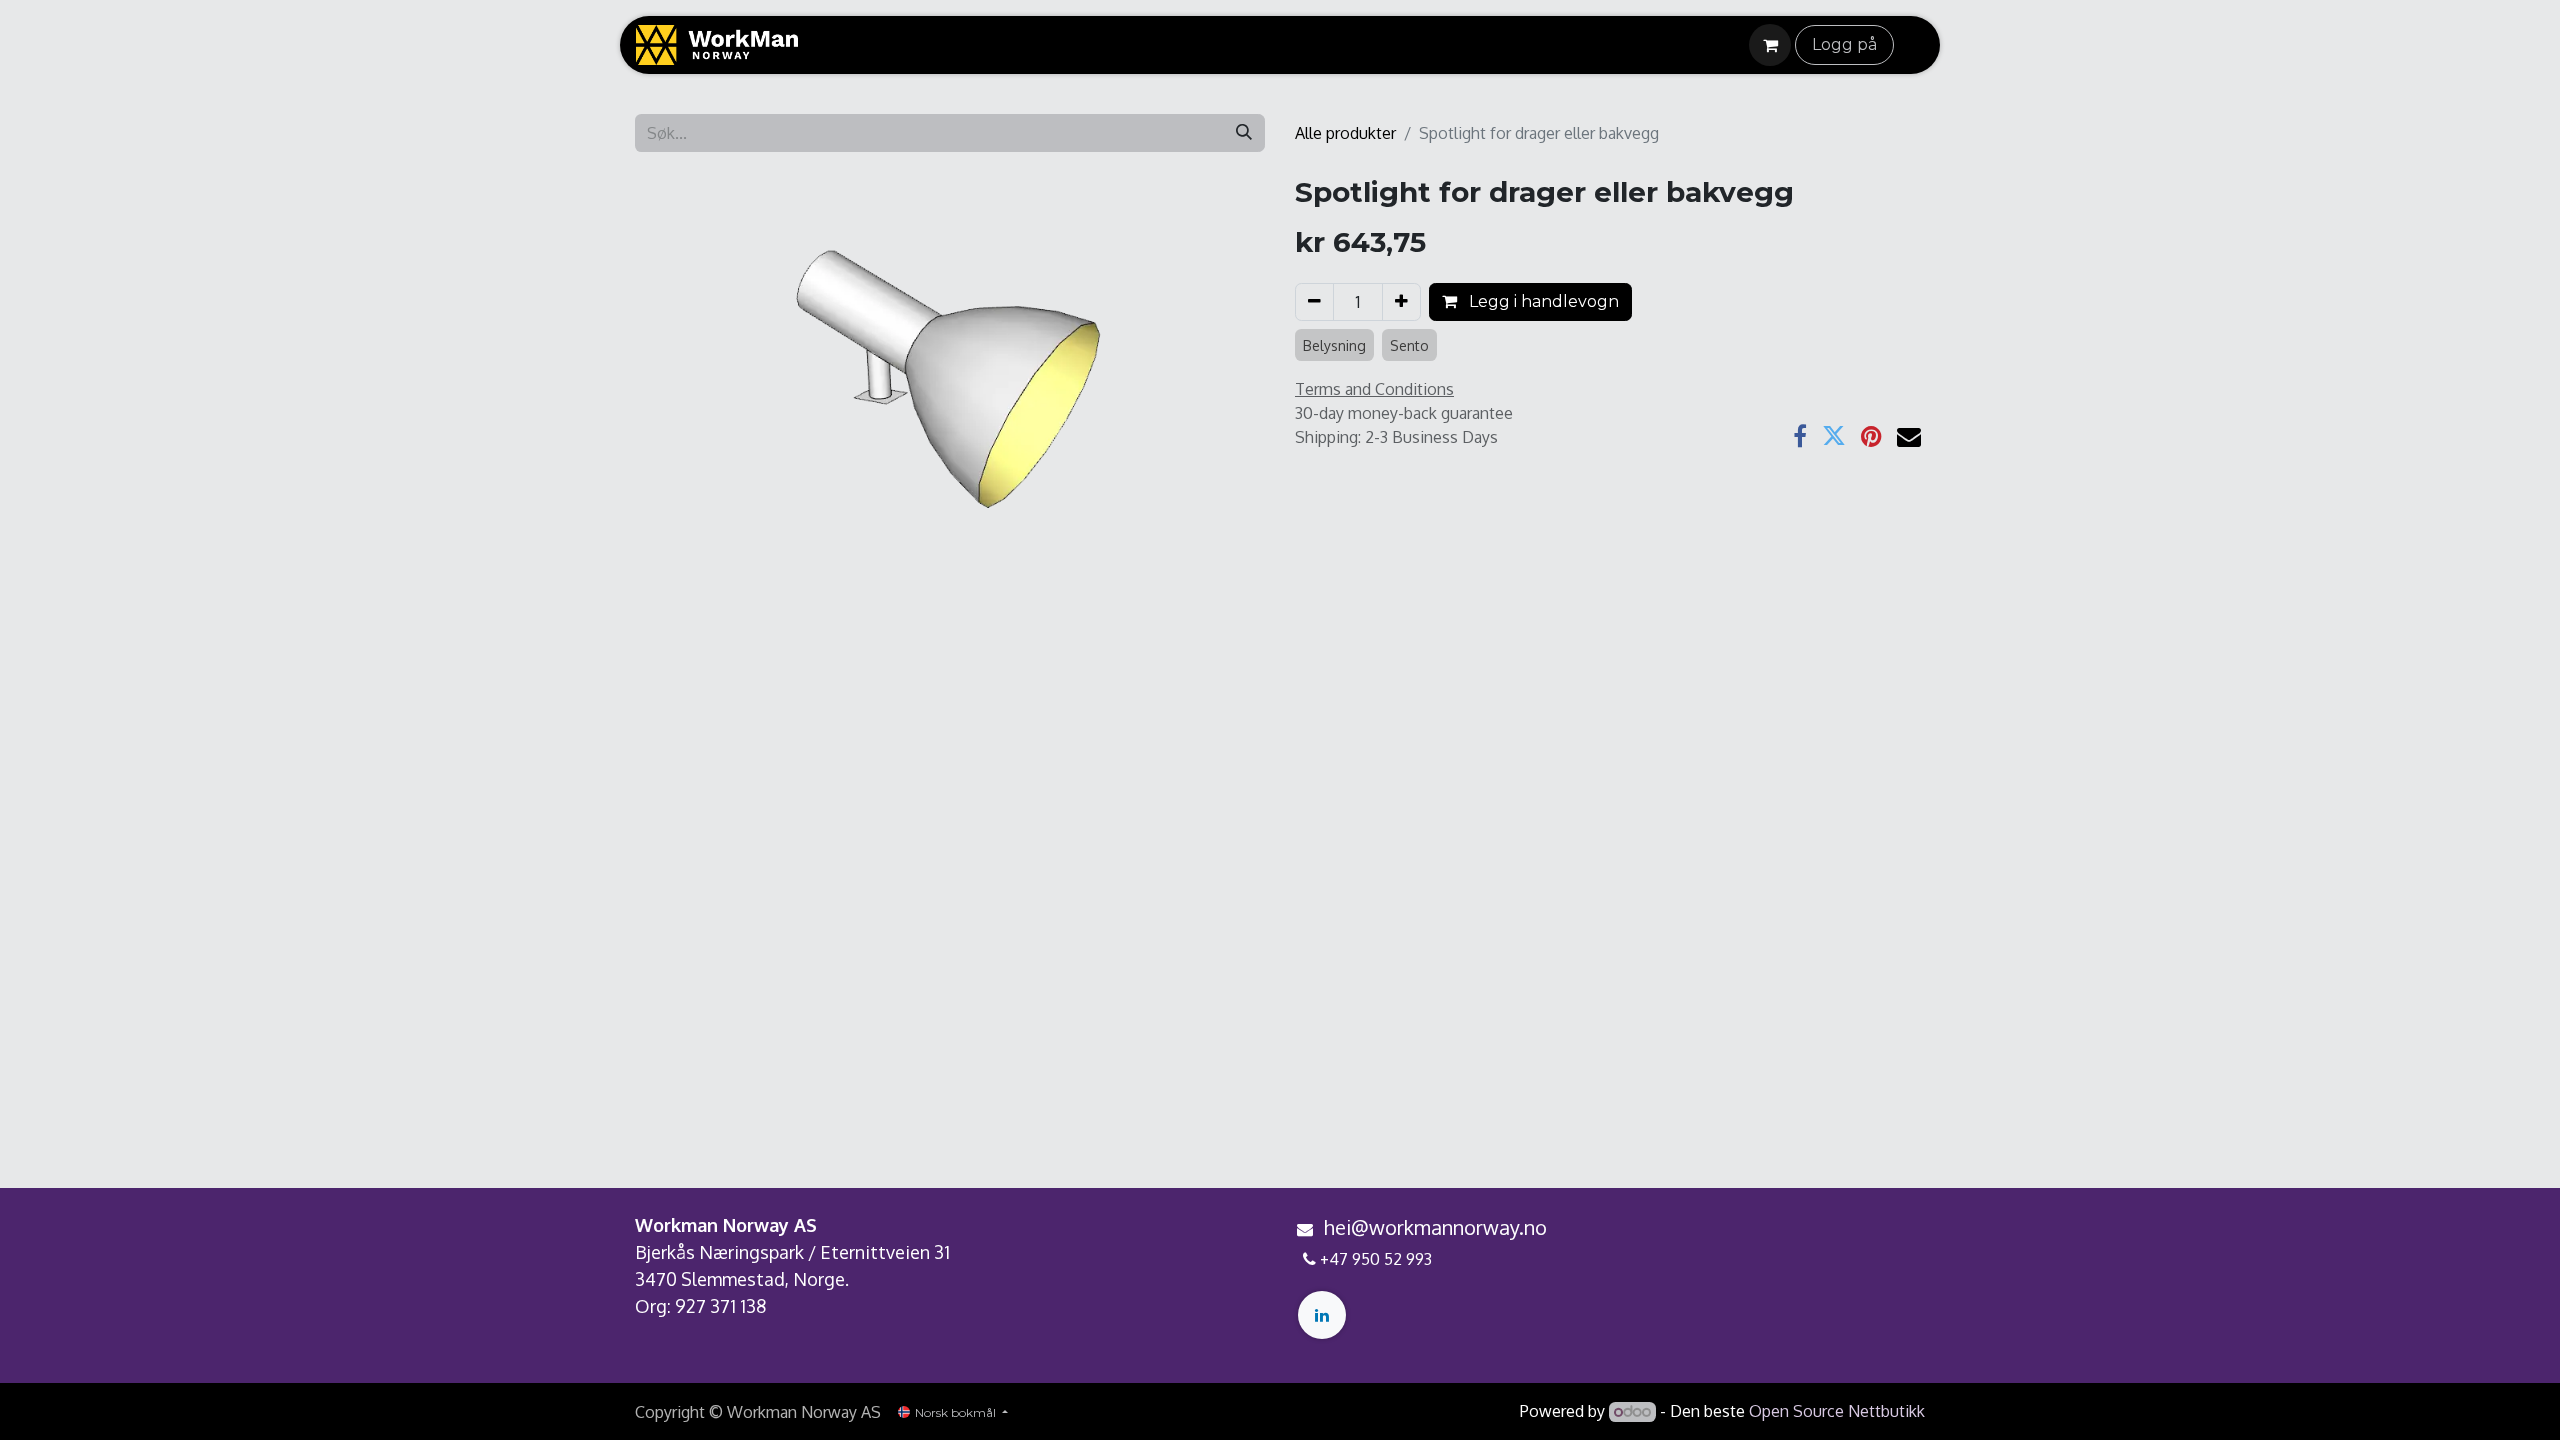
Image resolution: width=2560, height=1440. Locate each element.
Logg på (1844, 44)
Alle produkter (1345, 133)
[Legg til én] (1401, 302)
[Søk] (1244, 133)
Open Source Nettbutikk (1837, 1411)
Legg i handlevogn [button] (1542, 301)
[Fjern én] (1314, 302)
